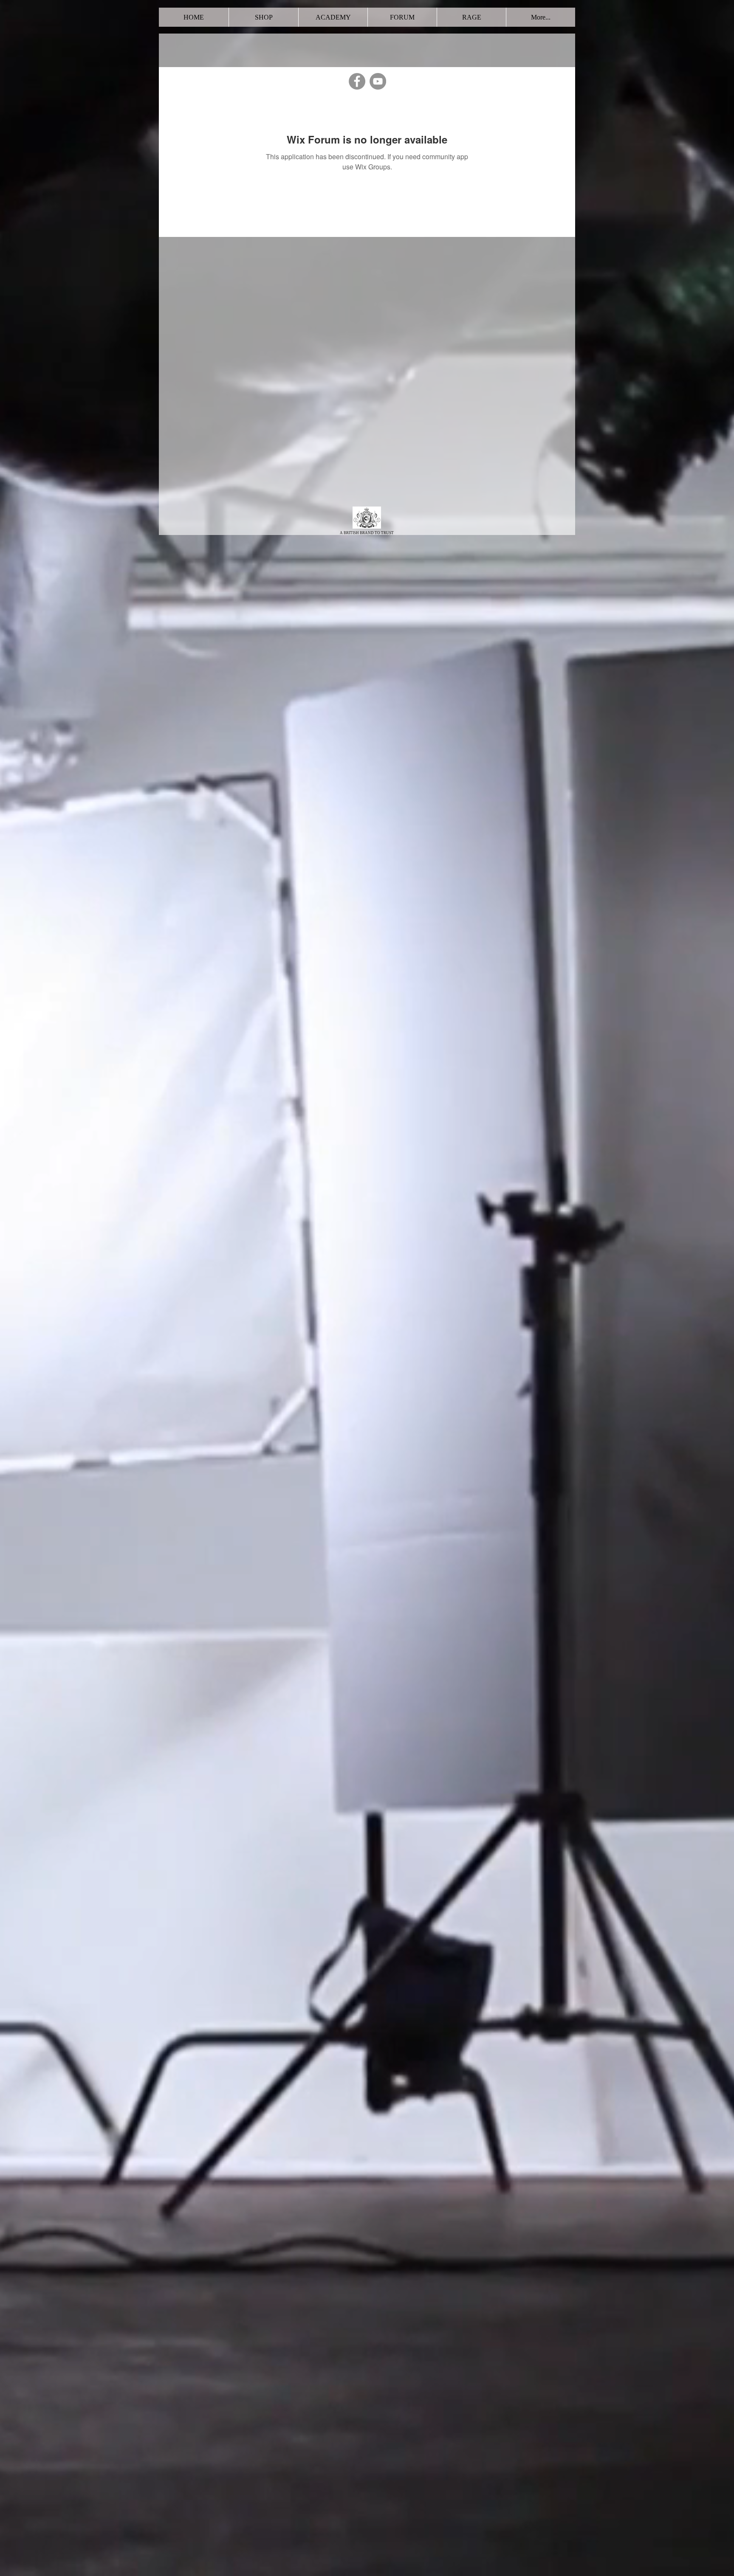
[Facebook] (357, 81)
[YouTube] (378, 81)
